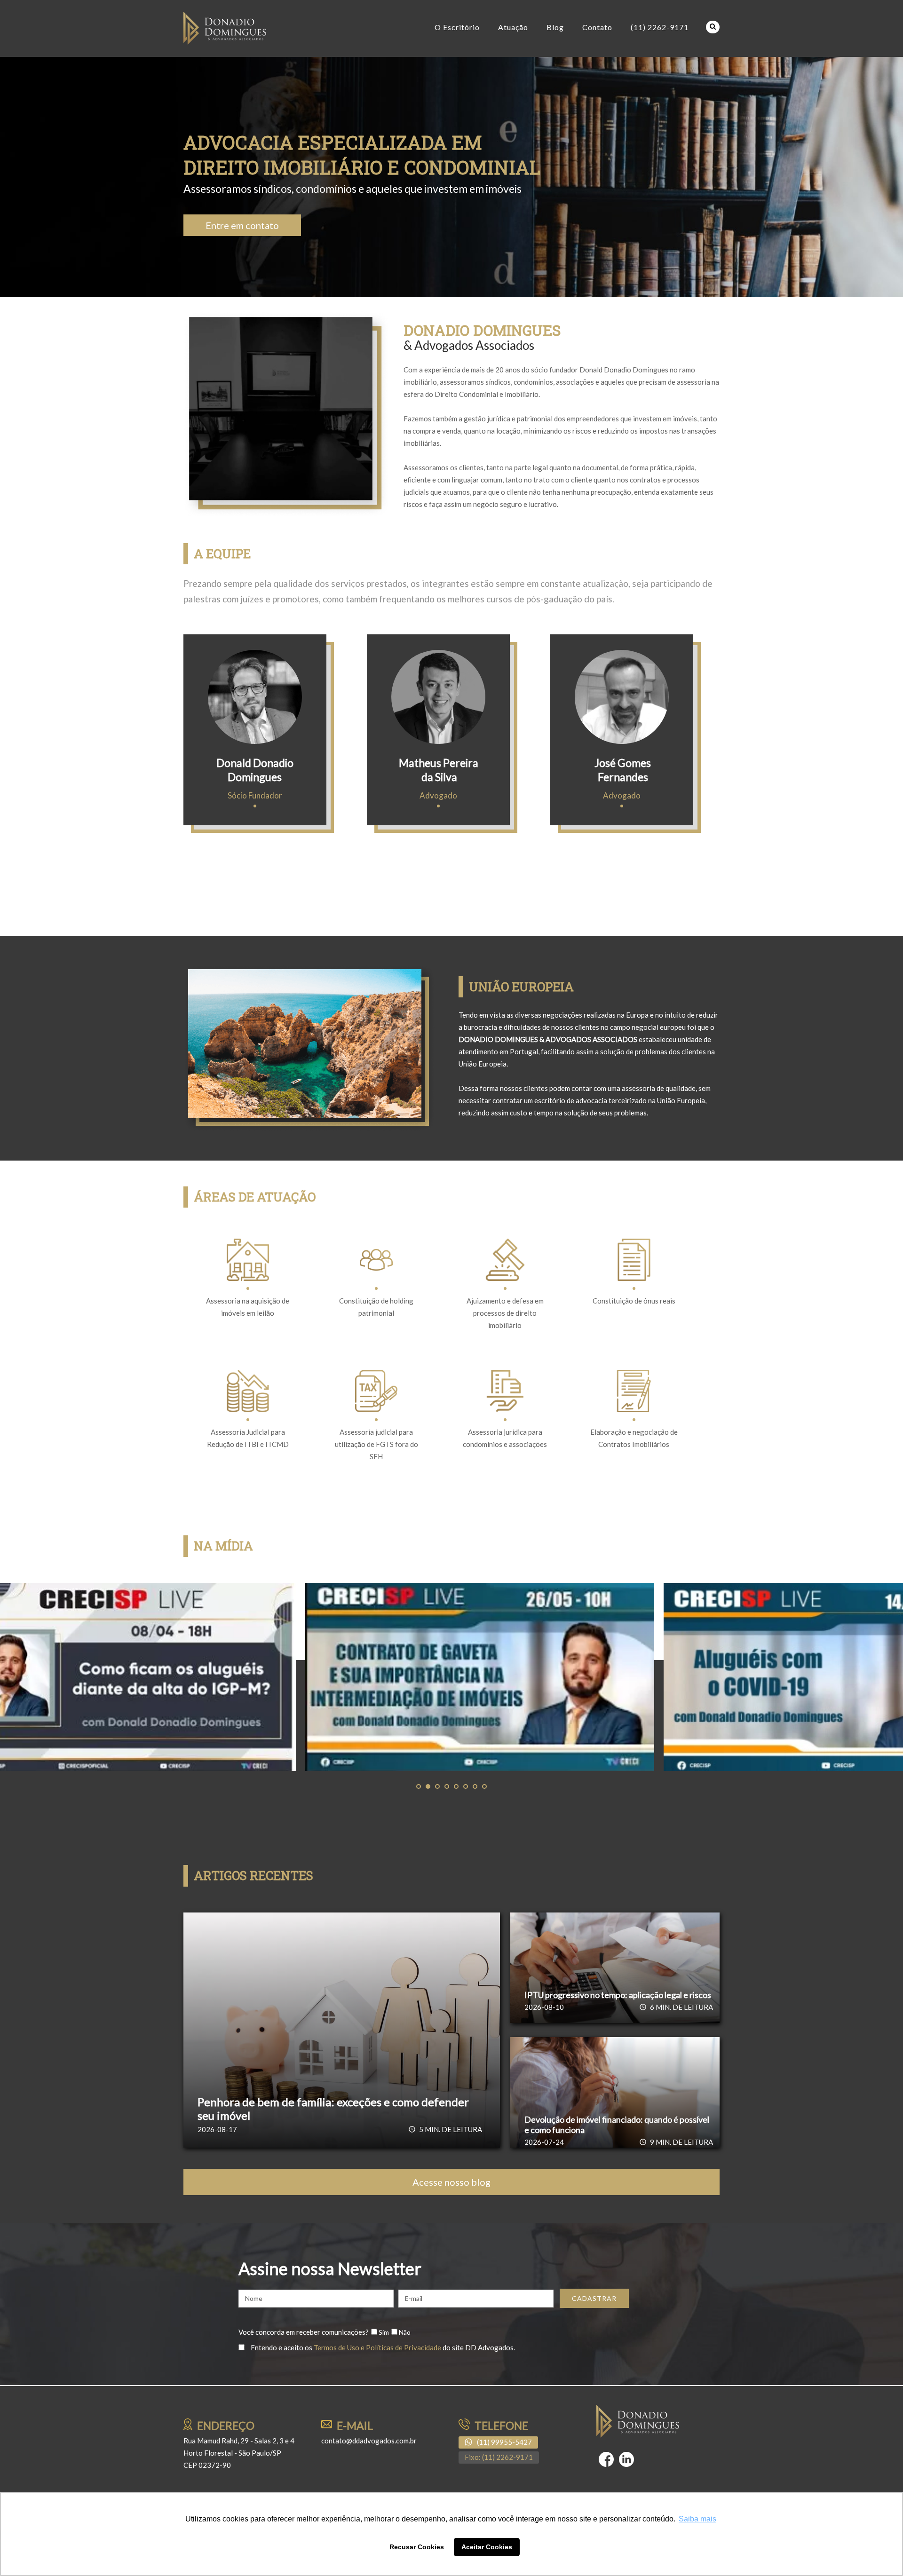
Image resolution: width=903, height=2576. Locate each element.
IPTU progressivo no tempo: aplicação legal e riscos (618, 1995)
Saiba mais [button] (697, 2519)
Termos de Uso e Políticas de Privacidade (377, 2347)
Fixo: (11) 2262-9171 (499, 2457)
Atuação (513, 27)
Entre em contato (242, 225)
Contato (597, 27)
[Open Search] (713, 27)
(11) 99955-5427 (504, 2442)
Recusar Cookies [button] (417, 2547)
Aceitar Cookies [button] (487, 2547)
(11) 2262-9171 (660, 27)
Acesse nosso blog (451, 2182)
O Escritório (457, 27)
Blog (555, 27)
